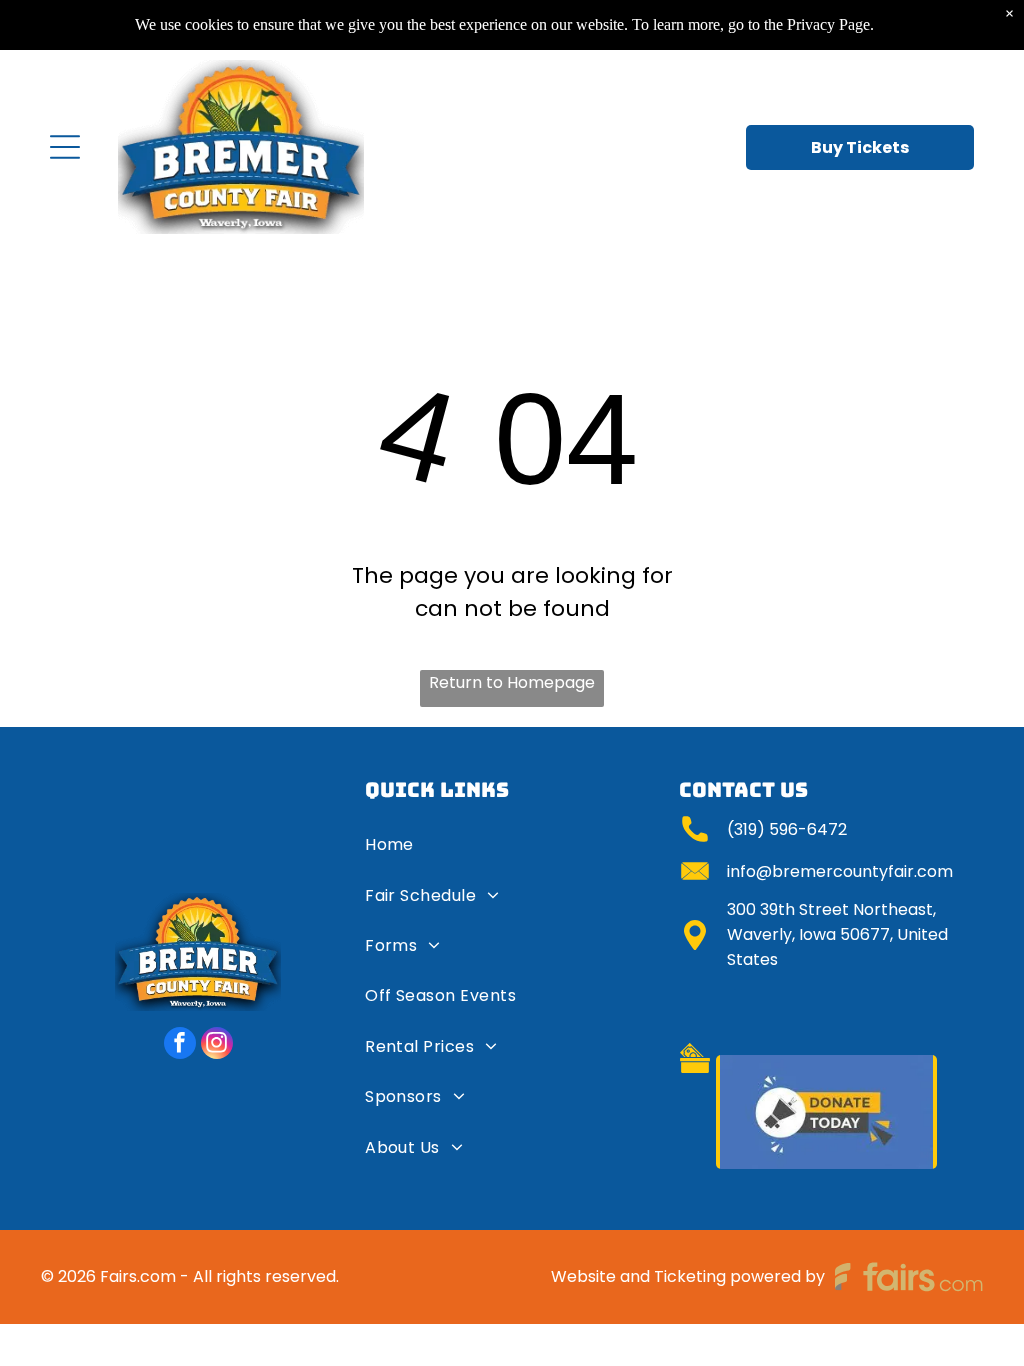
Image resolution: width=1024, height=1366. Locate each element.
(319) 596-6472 (787, 829)
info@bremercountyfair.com (840, 871)
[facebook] (180, 1045)
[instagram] (217, 1045)
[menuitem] (512, 852)
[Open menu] (65, 147)
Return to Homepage (512, 682)
